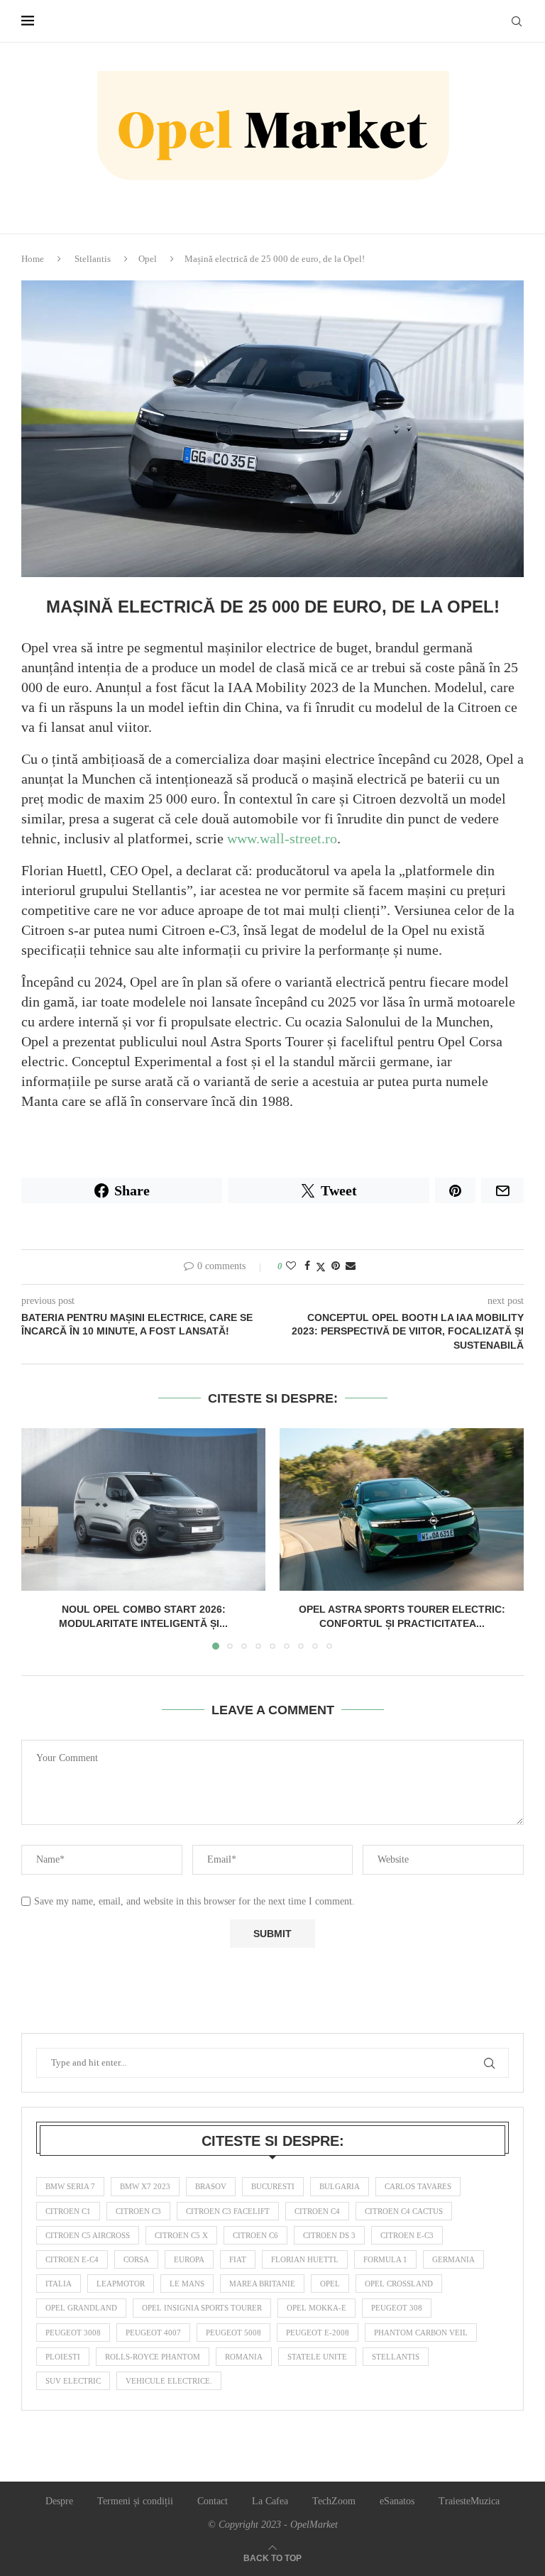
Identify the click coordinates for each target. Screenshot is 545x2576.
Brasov (211, 2186)
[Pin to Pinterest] (336, 1266)
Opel (148, 259)
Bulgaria (340, 2186)
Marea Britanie (262, 2284)
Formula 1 (385, 2259)
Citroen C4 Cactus (404, 2211)
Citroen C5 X (181, 2235)
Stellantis (93, 259)
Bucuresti (273, 2186)
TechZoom (334, 2501)
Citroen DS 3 (329, 2235)
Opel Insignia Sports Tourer (202, 2308)
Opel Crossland (399, 2284)
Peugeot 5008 (233, 2333)
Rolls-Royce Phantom (153, 2357)
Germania (453, 2259)
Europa (189, 2259)
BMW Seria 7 (70, 2186)
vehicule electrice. (169, 2381)
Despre (59, 2501)
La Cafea (270, 2501)
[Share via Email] (351, 1266)
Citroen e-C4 (72, 2259)
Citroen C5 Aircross (88, 2235)
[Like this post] (291, 1266)
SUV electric (73, 2381)
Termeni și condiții (135, 2501)
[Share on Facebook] (307, 1266)
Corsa (136, 2259)
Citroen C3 (138, 2211)
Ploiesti (63, 2357)
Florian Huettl (305, 2259)
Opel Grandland (81, 2308)
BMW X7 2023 (145, 2186)
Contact (213, 2501)
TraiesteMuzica (469, 2501)
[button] (40, 1538)
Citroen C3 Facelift (228, 2211)
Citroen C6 (255, 2235)
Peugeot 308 (397, 2308)
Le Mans (187, 2284)
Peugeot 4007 (153, 2333)
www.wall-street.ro (282, 838)
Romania (244, 2357)
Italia (59, 2284)
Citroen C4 (317, 2211)
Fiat (238, 2259)
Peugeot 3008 (73, 2333)
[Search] (517, 21)
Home (33, 259)
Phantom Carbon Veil (421, 2333)
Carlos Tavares (418, 2186)
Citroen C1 (68, 2211)
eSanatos (397, 2501)
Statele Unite (317, 2357)
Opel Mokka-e (316, 2308)
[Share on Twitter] (321, 1267)
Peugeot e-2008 (318, 2333)
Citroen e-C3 (407, 2235)
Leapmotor (121, 2284)
